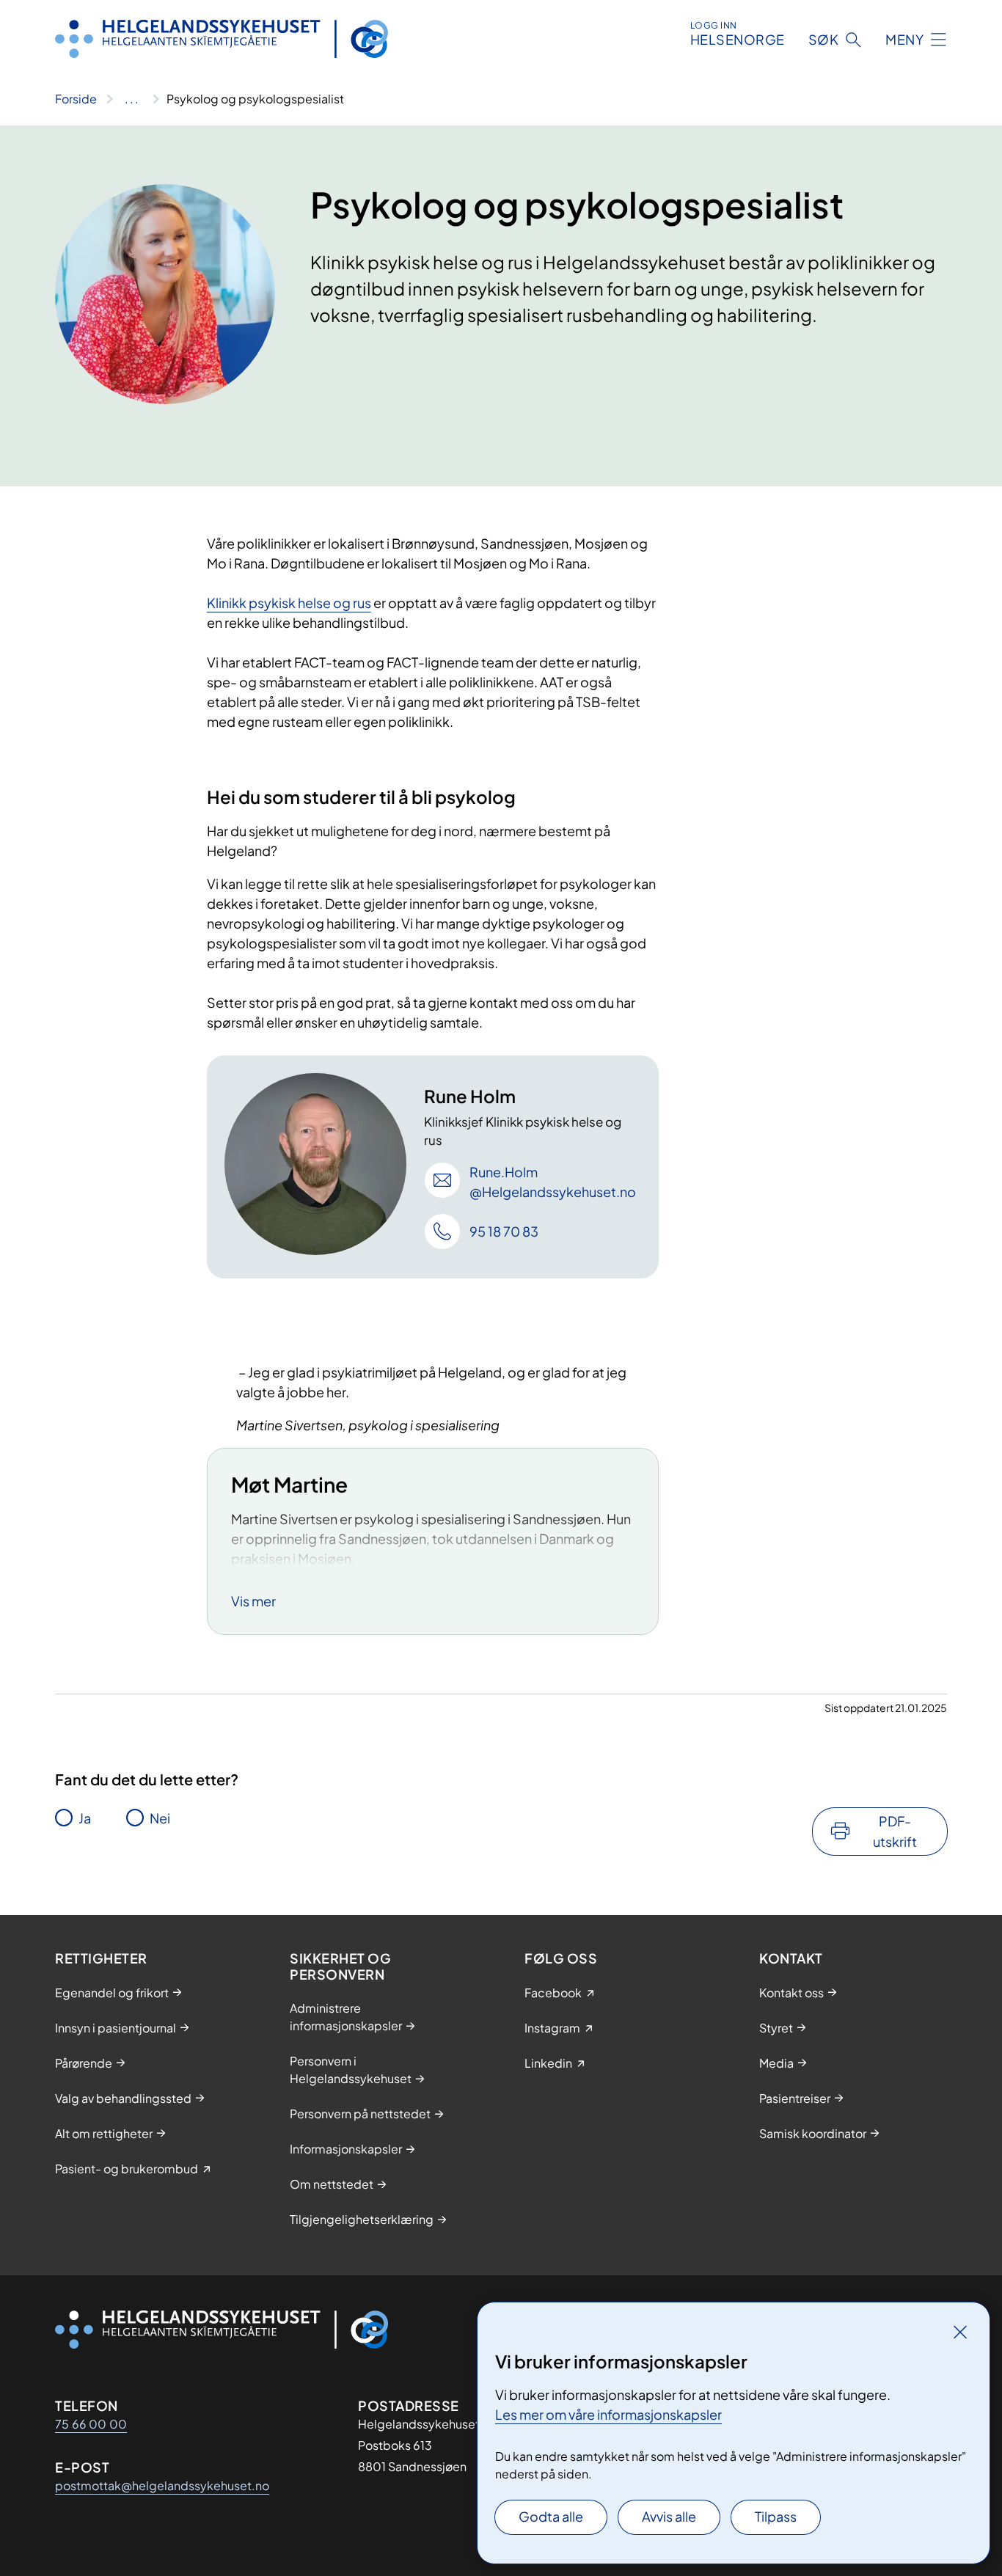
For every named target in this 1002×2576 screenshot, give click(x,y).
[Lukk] (960, 2332)
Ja (85, 1818)
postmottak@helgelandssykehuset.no (162, 2485)
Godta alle (551, 2516)
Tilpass (776, 2516)
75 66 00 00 (91, 2424)
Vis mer (253, 1601)
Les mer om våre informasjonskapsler (608, 2414)
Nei (160, 1818)
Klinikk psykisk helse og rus (289, 603)
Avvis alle (669, 2516)
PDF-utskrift (895, 1831)
